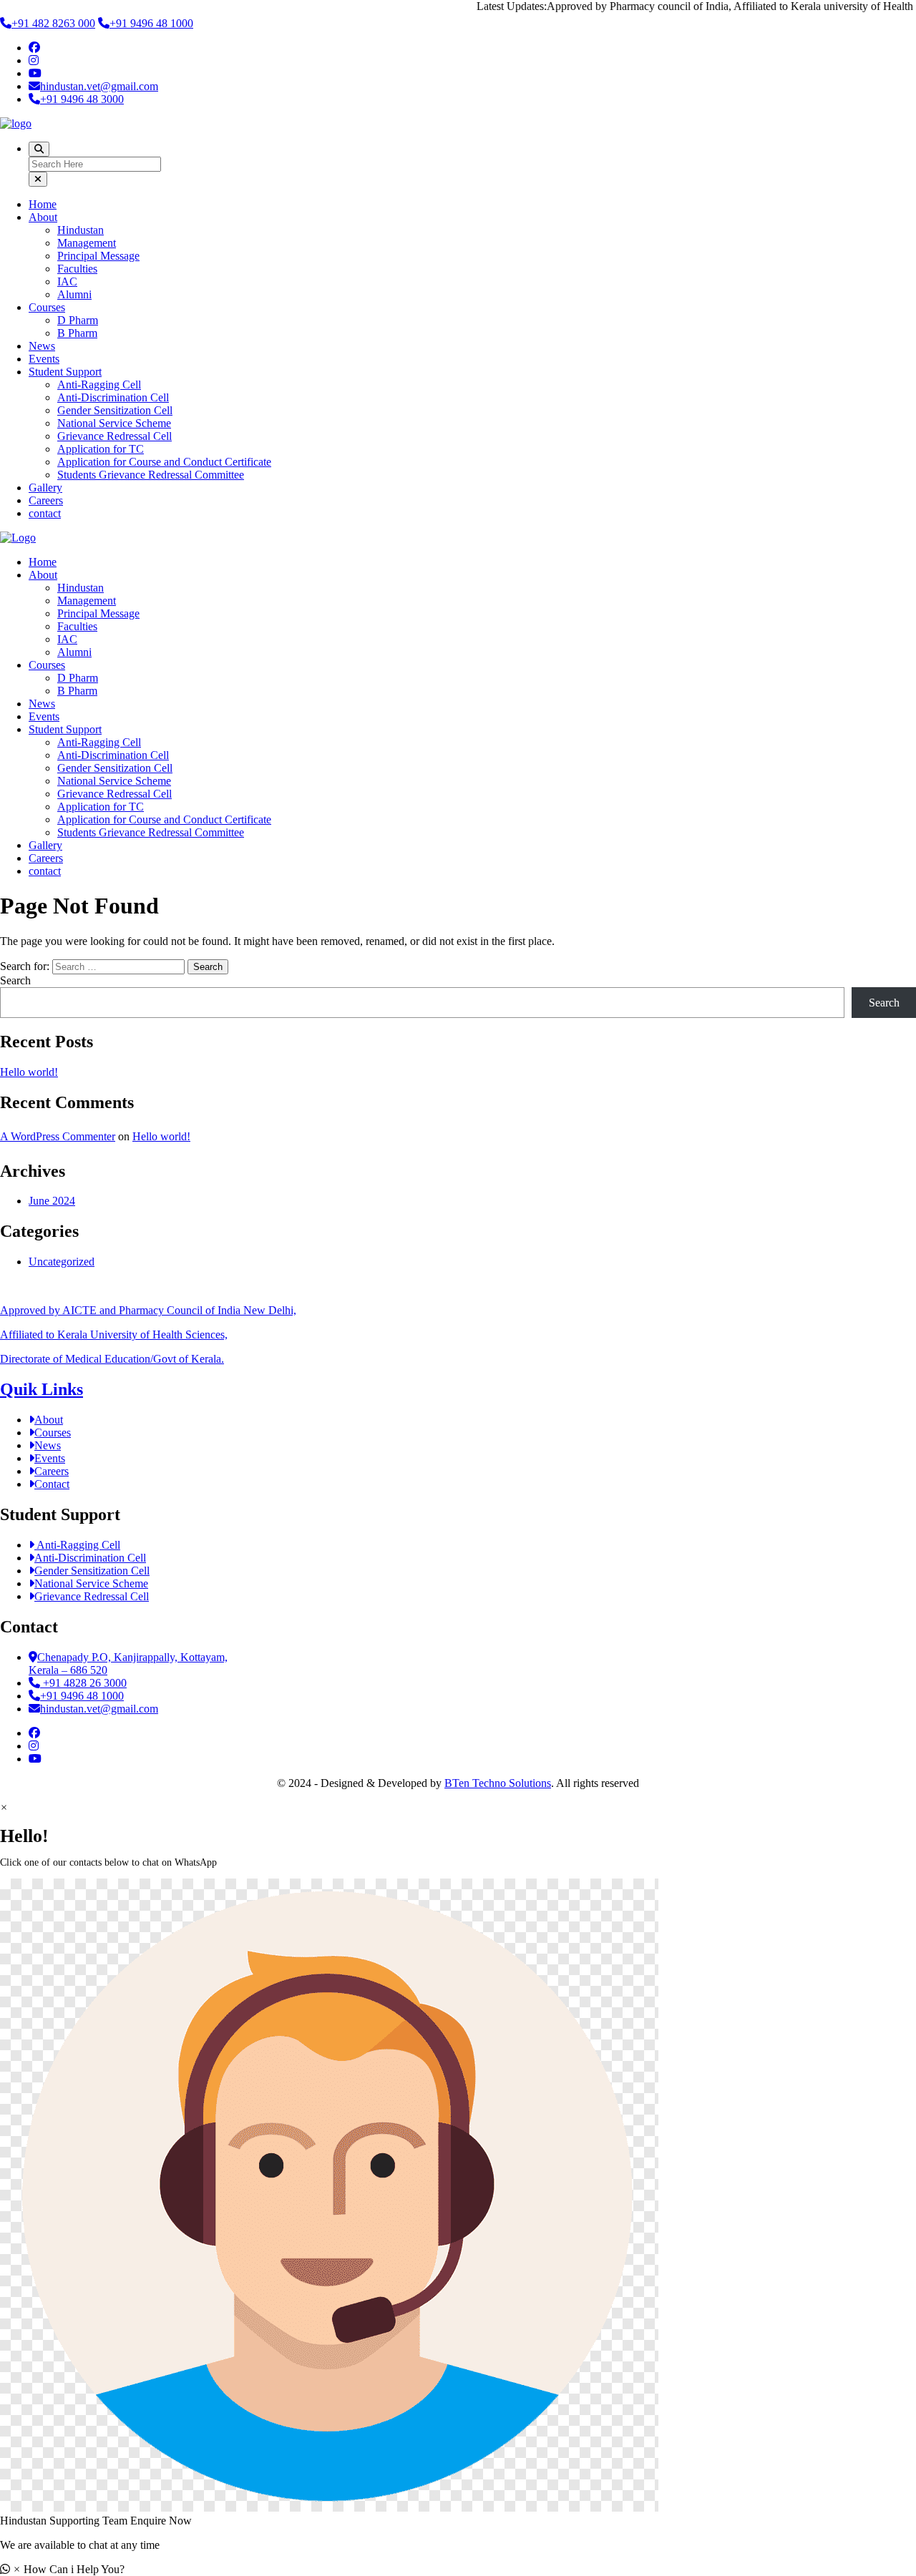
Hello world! (29, 1072)
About (43, 217)
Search (15, 980)
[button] (458, 2203)
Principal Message (98, 256)
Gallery (45, 488)
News (42, 346)
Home (43, 204)
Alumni (74, 294)
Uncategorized (62, 1262)
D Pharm (78, 320)
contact (45, 513)
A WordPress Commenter (58, 1136)
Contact (52, 1484)
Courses (47, 307)
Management (87, 243)
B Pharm (77, 333)
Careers (46, 500)
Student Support (65, 372)
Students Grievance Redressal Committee (151, 475)
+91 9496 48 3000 (82, 99)
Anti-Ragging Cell (99, 385)
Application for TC (101, 449)
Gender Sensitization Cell (115, 410)
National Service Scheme (114, 423)
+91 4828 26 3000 (83, 1683)
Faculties (77, 269)
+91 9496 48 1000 (151, 23)
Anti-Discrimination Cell (113, 397)
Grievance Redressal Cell (114, 436)
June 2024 (52, 1201)
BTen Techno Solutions (498, 1783)
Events (44, 359)
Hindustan (81, 230)
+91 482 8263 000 (53, 23)
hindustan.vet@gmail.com (99, 86)
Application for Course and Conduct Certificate (164, 462)
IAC (67, 281)
